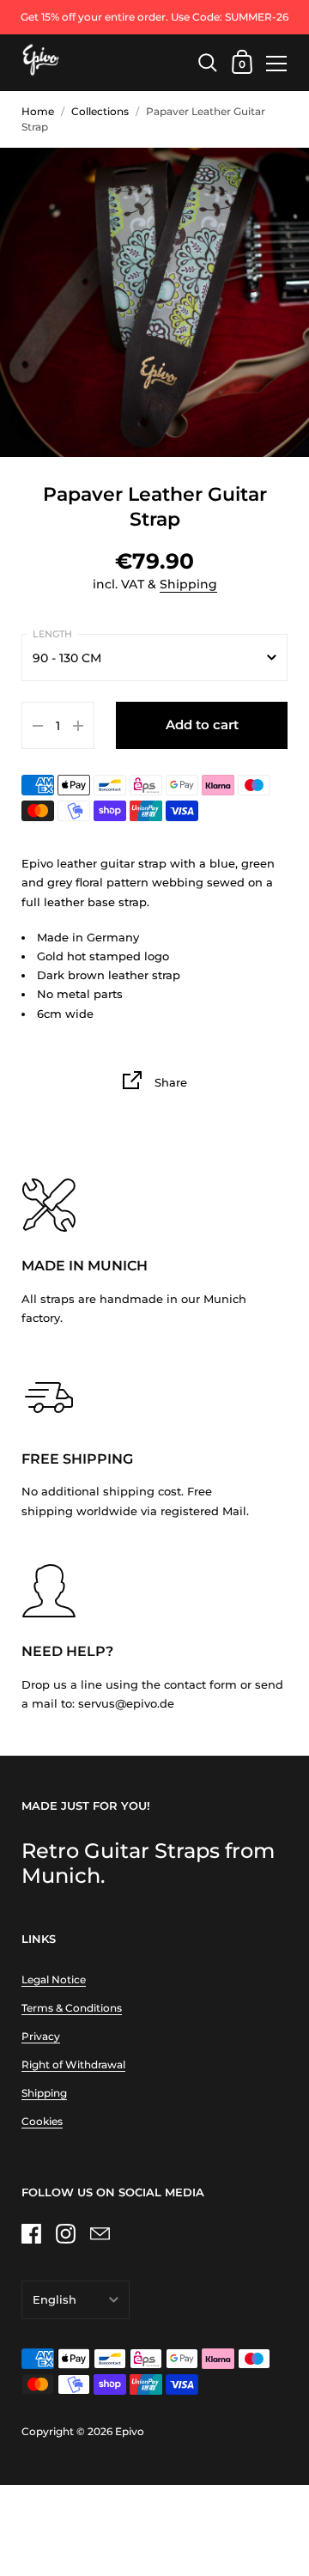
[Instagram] (65, 2233)
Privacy (41, 2036)
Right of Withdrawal (73, 2064)
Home (38, 111)
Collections (100, 111)
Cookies (42, 2121)
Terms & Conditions (72, 2008)
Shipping (188, 584)
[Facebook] (31, 2233)
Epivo (130, 2431)
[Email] (100, 2233)
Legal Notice (54, 1979)
